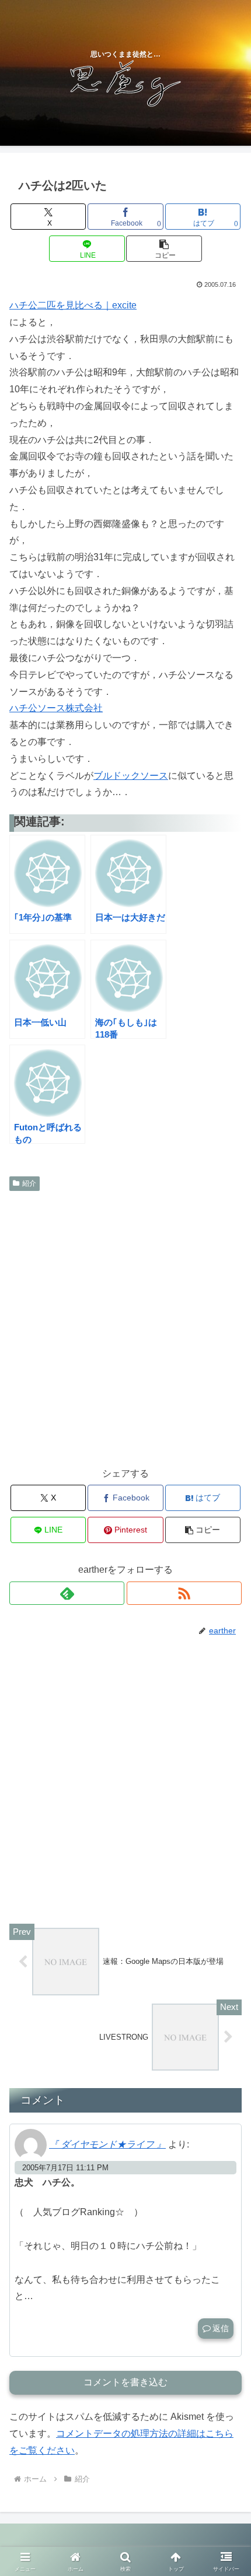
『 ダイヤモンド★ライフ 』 (107, 2144)
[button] (164, 249)
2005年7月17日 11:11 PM (65, 2168)
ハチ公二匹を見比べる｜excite (73, 305)
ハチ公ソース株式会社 (56, 708)
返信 (221, 2328)
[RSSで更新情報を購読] (184, 1593)
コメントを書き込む (125, 2382)
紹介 (29, 1183)
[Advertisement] (125, 1327)
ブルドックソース (131, 776)
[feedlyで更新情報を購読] (67, 1593)
